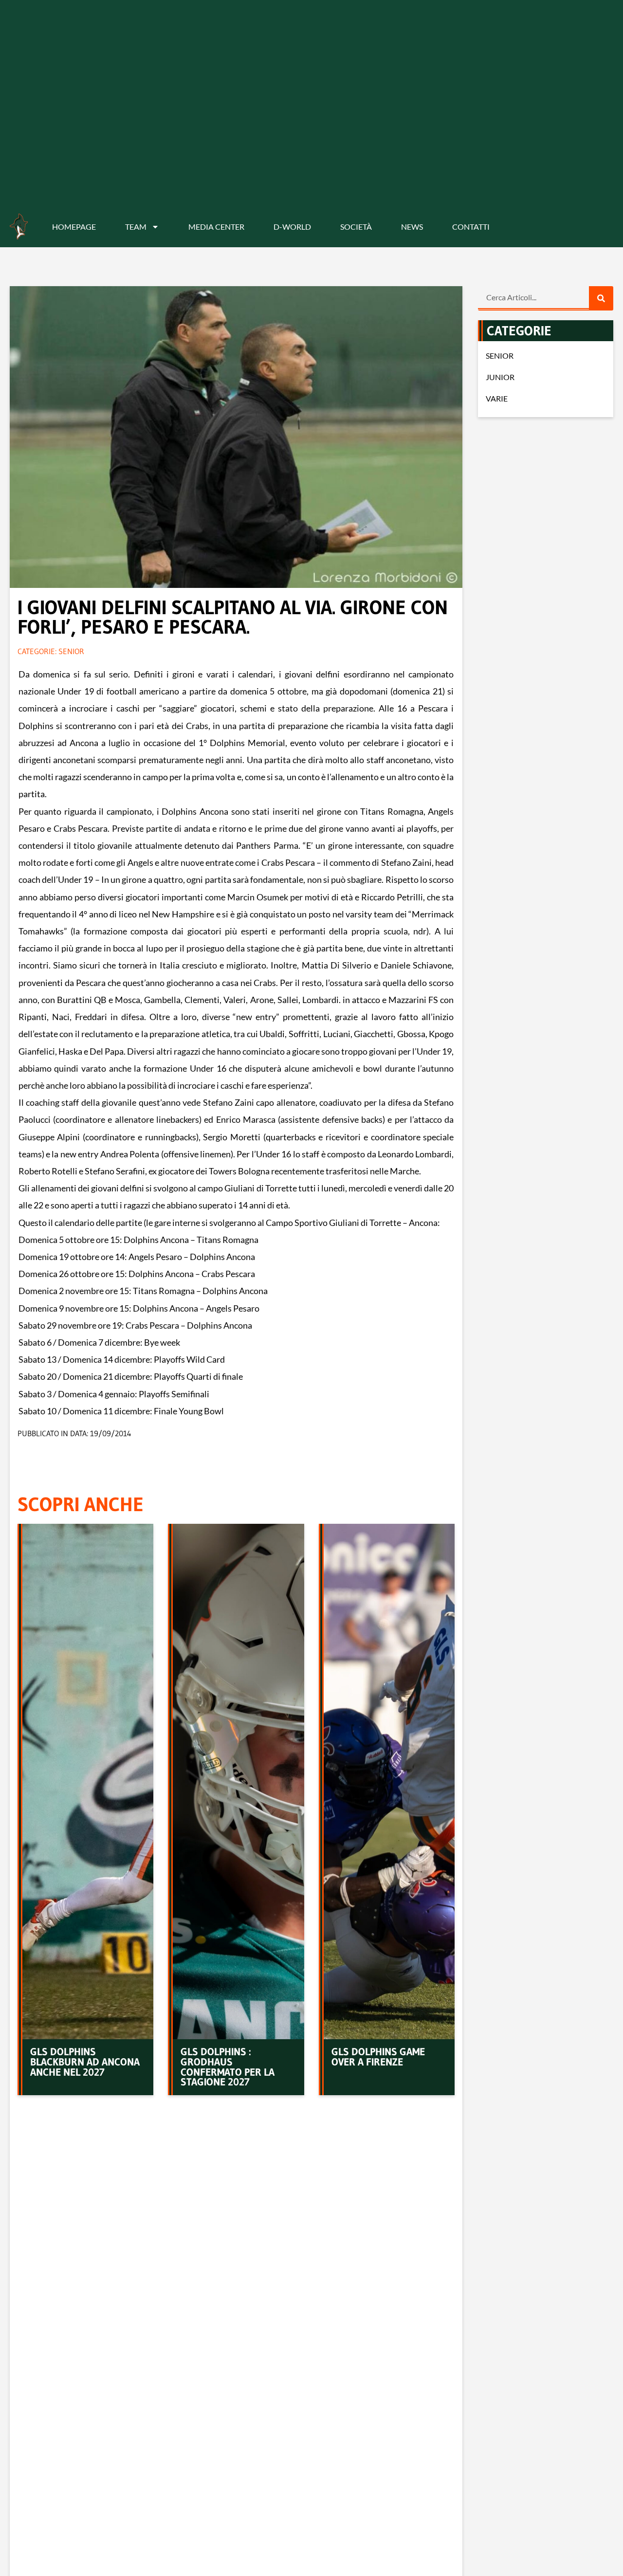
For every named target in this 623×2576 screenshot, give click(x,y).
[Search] (601, 298)
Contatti (471, 227)
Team (136, 227)
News (412, 227)
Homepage (74, 227)
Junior (500, 377)
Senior (71, 651)
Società (356, 227)
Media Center (216, 227)
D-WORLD (292, 227)
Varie (497, 398)
